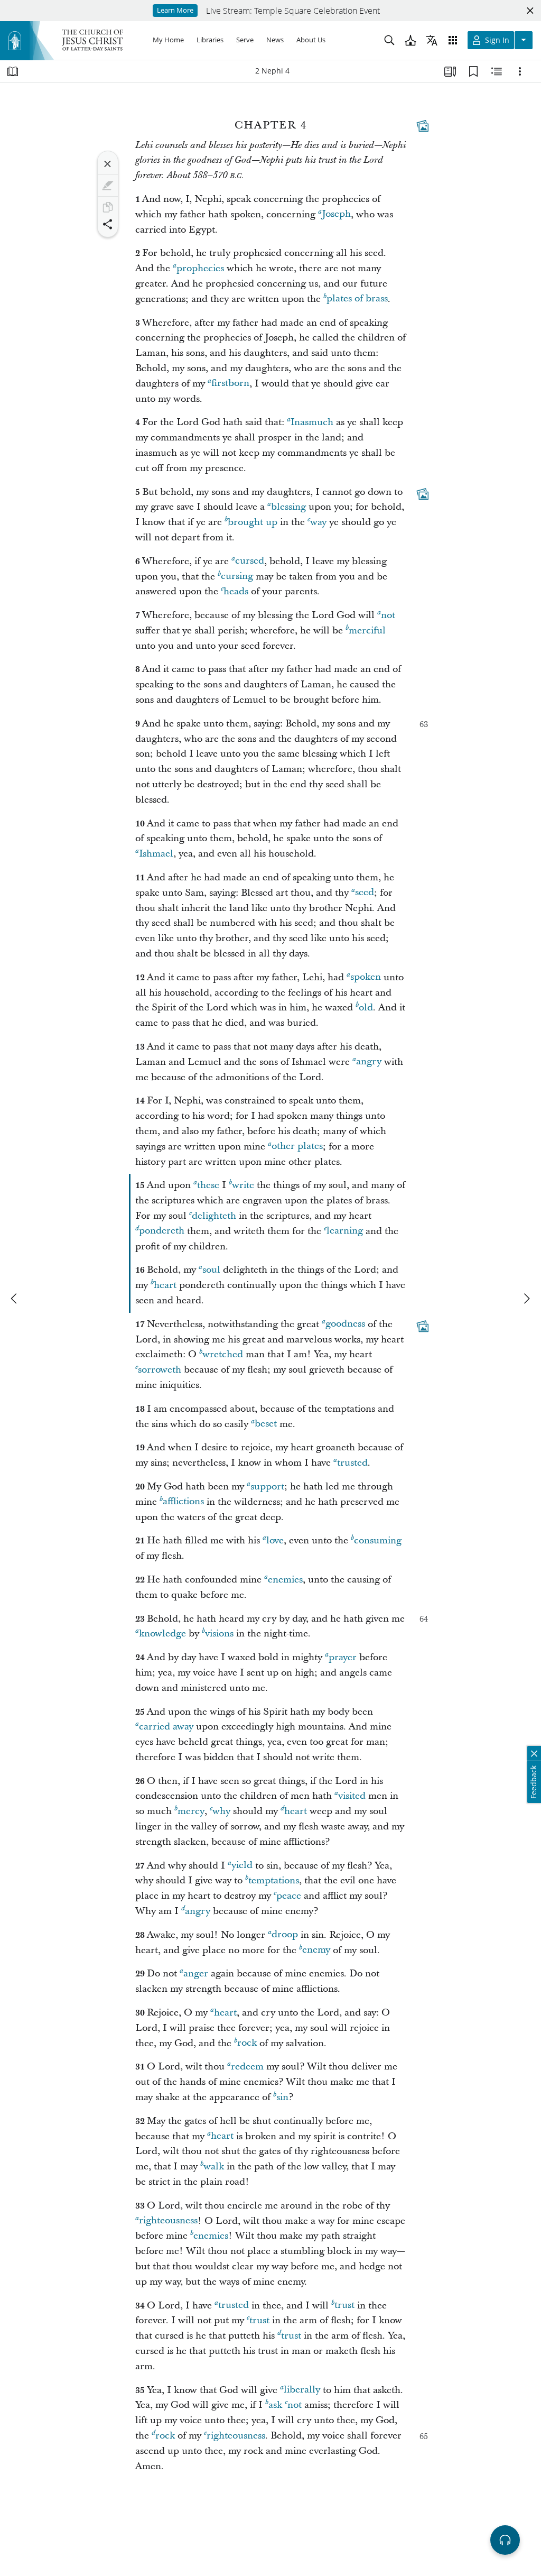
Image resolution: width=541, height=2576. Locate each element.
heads (236, 591)
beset (266, 1424)
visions (219, 1634)
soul (211, 1270)
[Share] (108, 224)
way (318, 522)
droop (285, 1935)
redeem (247, 2067)
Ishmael (156, 854)
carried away (166, 1727)
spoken (366, 977)
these (208, 1185)
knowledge (162, 1634)
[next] (526, 1299)
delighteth (214, 1216)
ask (275, 2405)
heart (165, 1285)
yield (242, 1866)
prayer (343, 1657)
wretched (223, 1354)
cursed (250, 561)
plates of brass (357, 299)
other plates (297, 1147)
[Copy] (108, 207)
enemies (285, 1580)
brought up (253, 522)
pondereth (162, 1231)
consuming (378, 1540)
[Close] (108, 164)
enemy (316, 1950)
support (267, 1487)
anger (196, 1974)
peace (289, 1896)
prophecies (200, 268)
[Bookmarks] (473, 71)
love (275, 1540)
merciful (367, 631)
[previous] (15, 1299)
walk (214, 2166)
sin (282, 2097)
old (366, 1008)
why (221, 1811)
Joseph (336, 214)
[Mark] (108, 186)
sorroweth (160, 1370)
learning (345, 1231)
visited (352, 1796)
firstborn (230, 384)
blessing (288, 507)
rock (247, 2043)
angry (369, 1062)
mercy (191, 1811)
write (243, 1185)
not (388, 615)
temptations (274, 1880)
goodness (345, 1324)
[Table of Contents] (13, 71)
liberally (302, 2390)
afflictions (183, 1502)
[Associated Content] (423, 126)
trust (344, 2306)
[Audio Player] (505, 2540)
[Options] (520, 71)
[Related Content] (497, 71)
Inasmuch (312, 422)
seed (365, 893)
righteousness (168, 2221)
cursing (237, 577)
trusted (352, 1463)
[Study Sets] (450, 71)
